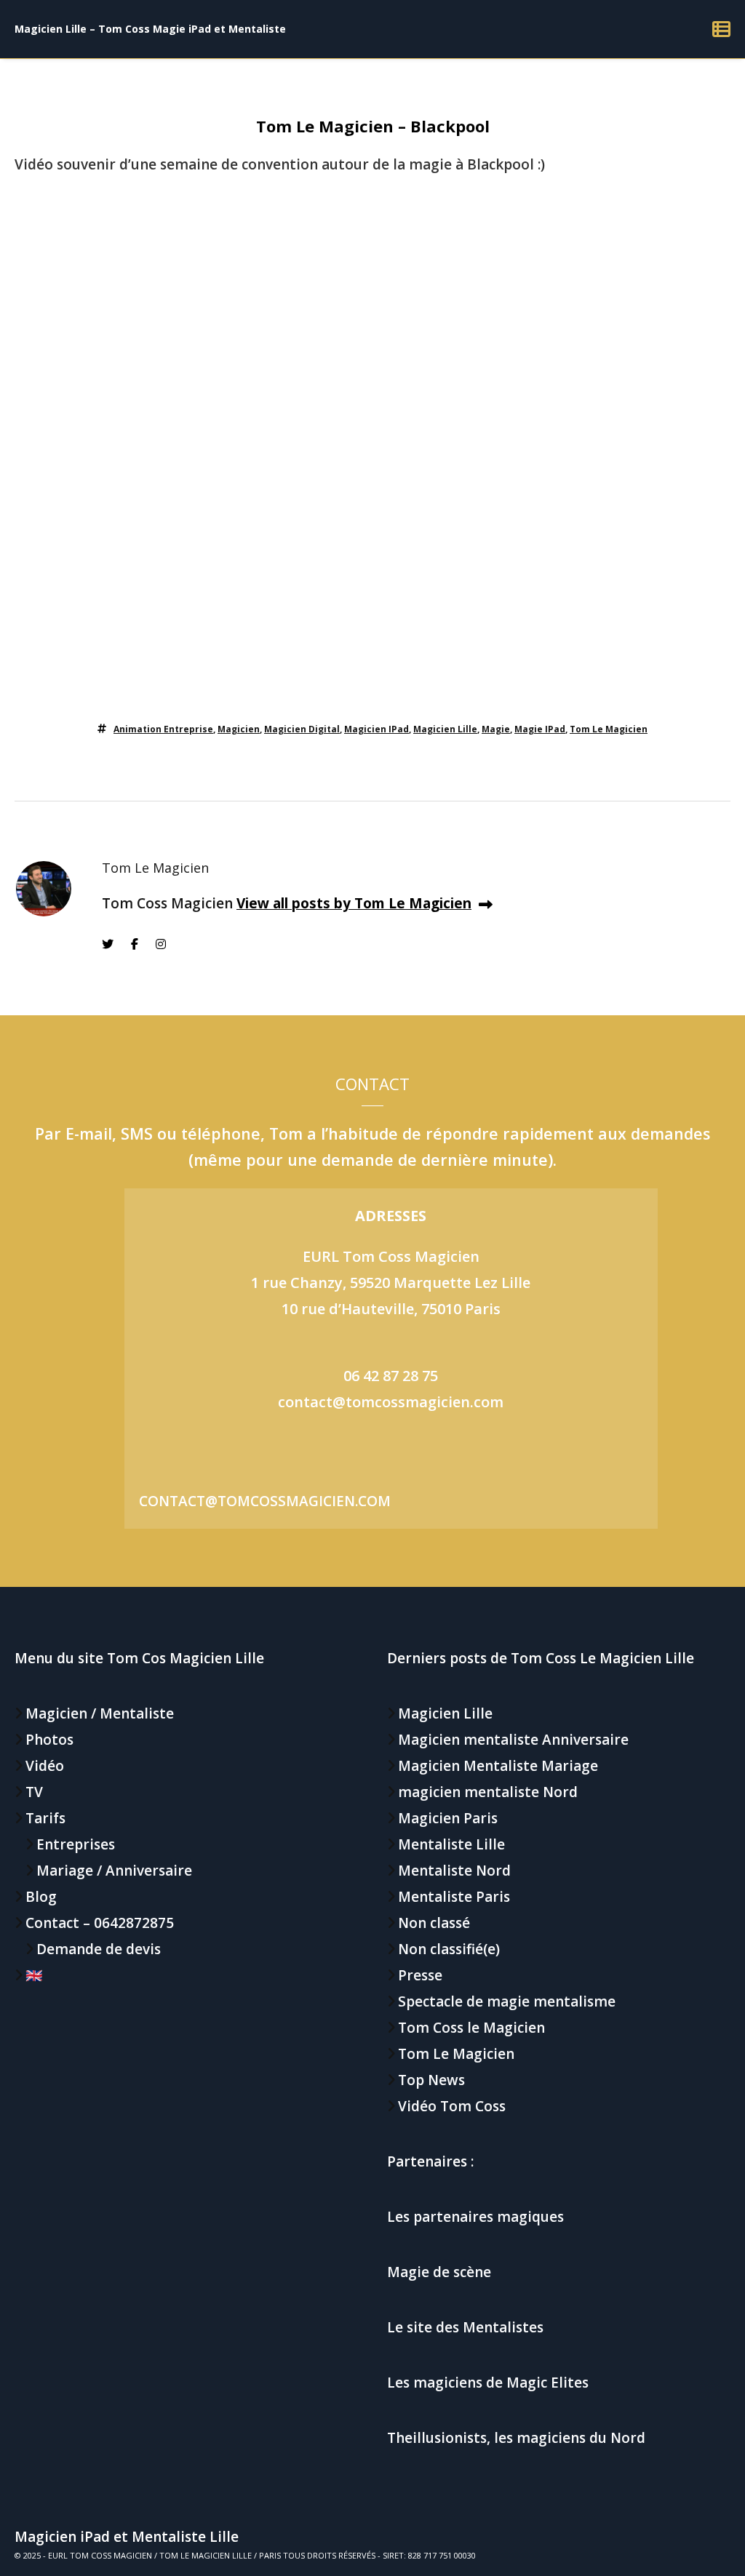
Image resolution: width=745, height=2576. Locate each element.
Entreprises (76, 1844)
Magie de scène (439, 2272)
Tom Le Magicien (609, 729)
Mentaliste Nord (454, 1871)
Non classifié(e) (449, 1949)
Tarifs (45, 1818)
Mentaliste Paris (454, 1897)
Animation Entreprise (163, 729)
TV (34, 1792)
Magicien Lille (445, 729)
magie (496, 729)
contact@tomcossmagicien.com (391, 1402)
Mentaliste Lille (451, 1844)
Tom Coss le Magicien (471, 2028)
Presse (420, 1975)
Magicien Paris (448, 1818)
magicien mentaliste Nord (488, 1792)
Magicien (239, 729)
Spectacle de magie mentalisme (507, 2001)
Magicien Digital (302, 729)
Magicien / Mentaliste (100, 1713)
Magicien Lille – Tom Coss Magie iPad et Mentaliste (150, 29)
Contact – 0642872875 (100, 1923)
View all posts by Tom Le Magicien (354, 903)
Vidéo (45, 1766)
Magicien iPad (377, 729)
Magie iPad (540, 729)
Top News (431, 2080)
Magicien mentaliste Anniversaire (513, 1740)
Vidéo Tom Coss (452, 2106)
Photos (49, 1740)
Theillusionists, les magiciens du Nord (516, 2438)
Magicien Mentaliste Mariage (498, 1766)
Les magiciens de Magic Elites (488, 2383)
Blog (41, 1897)
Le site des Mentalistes (465, 2327)
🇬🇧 (34, 1975)
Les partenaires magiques (475, 2217)
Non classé (434, 1923)
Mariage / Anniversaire (114, 1871)
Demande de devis (99, 1949)
